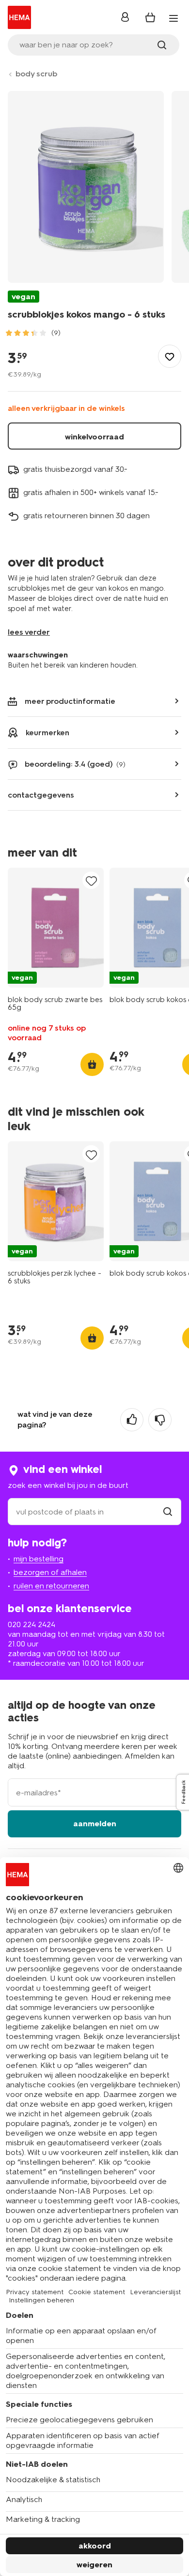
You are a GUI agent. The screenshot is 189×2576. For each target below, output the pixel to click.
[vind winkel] (168, 1512)
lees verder (29, 632)
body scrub (36, 74)
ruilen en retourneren (51, 1586)
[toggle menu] (173, 18)
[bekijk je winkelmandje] (150, 17)
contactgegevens (41, 795)
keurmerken (47, 733)
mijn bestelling (39, 1559)
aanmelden (95, 1824)
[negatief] (160, 1420)
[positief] (132, 1420)
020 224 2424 (31, 1624)
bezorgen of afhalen (50, 1572)
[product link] (56, 928)
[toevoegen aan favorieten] (170, 356)
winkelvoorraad (94, 437)
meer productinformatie (70, 701)
